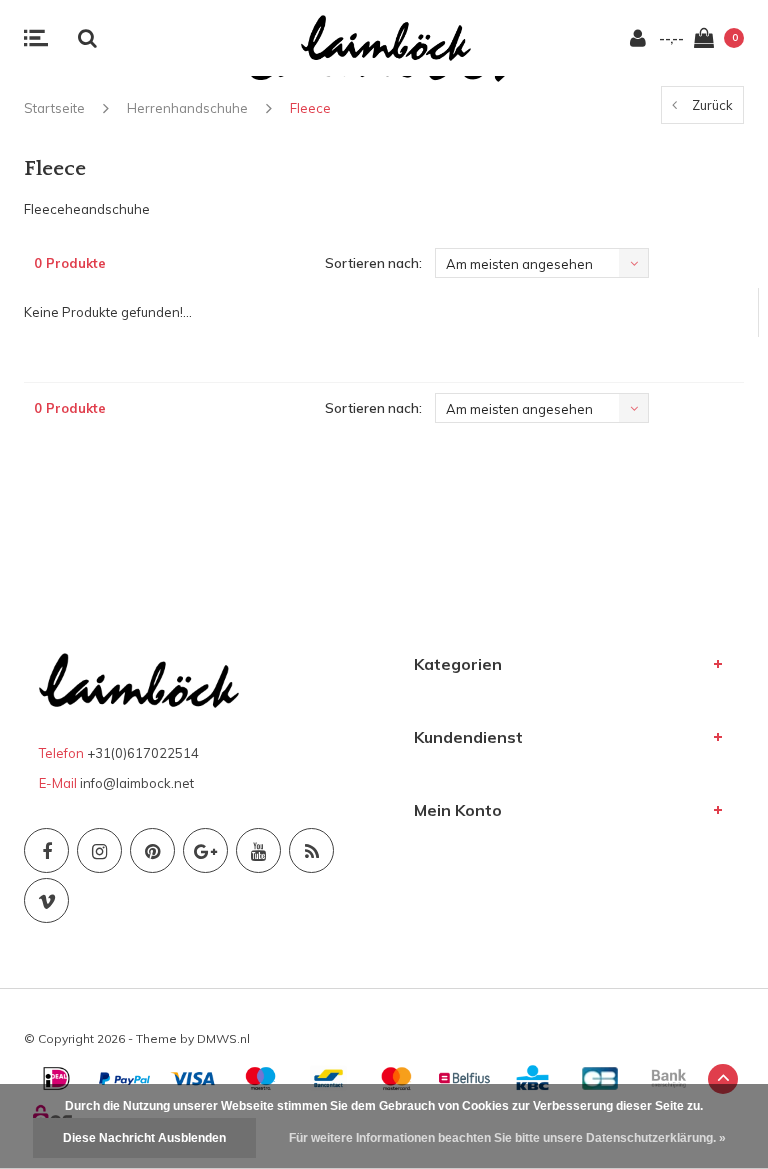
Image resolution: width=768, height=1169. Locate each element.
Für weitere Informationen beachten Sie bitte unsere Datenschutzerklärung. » (507, 1138)
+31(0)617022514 (143, 753)
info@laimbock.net (137, 783)
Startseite (54, 108)
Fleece (310, 108)
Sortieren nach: (373, 263)
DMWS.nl (223, 1038)
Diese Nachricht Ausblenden (144, 1138)
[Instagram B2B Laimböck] (99, 850)
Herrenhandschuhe (187, 108)
